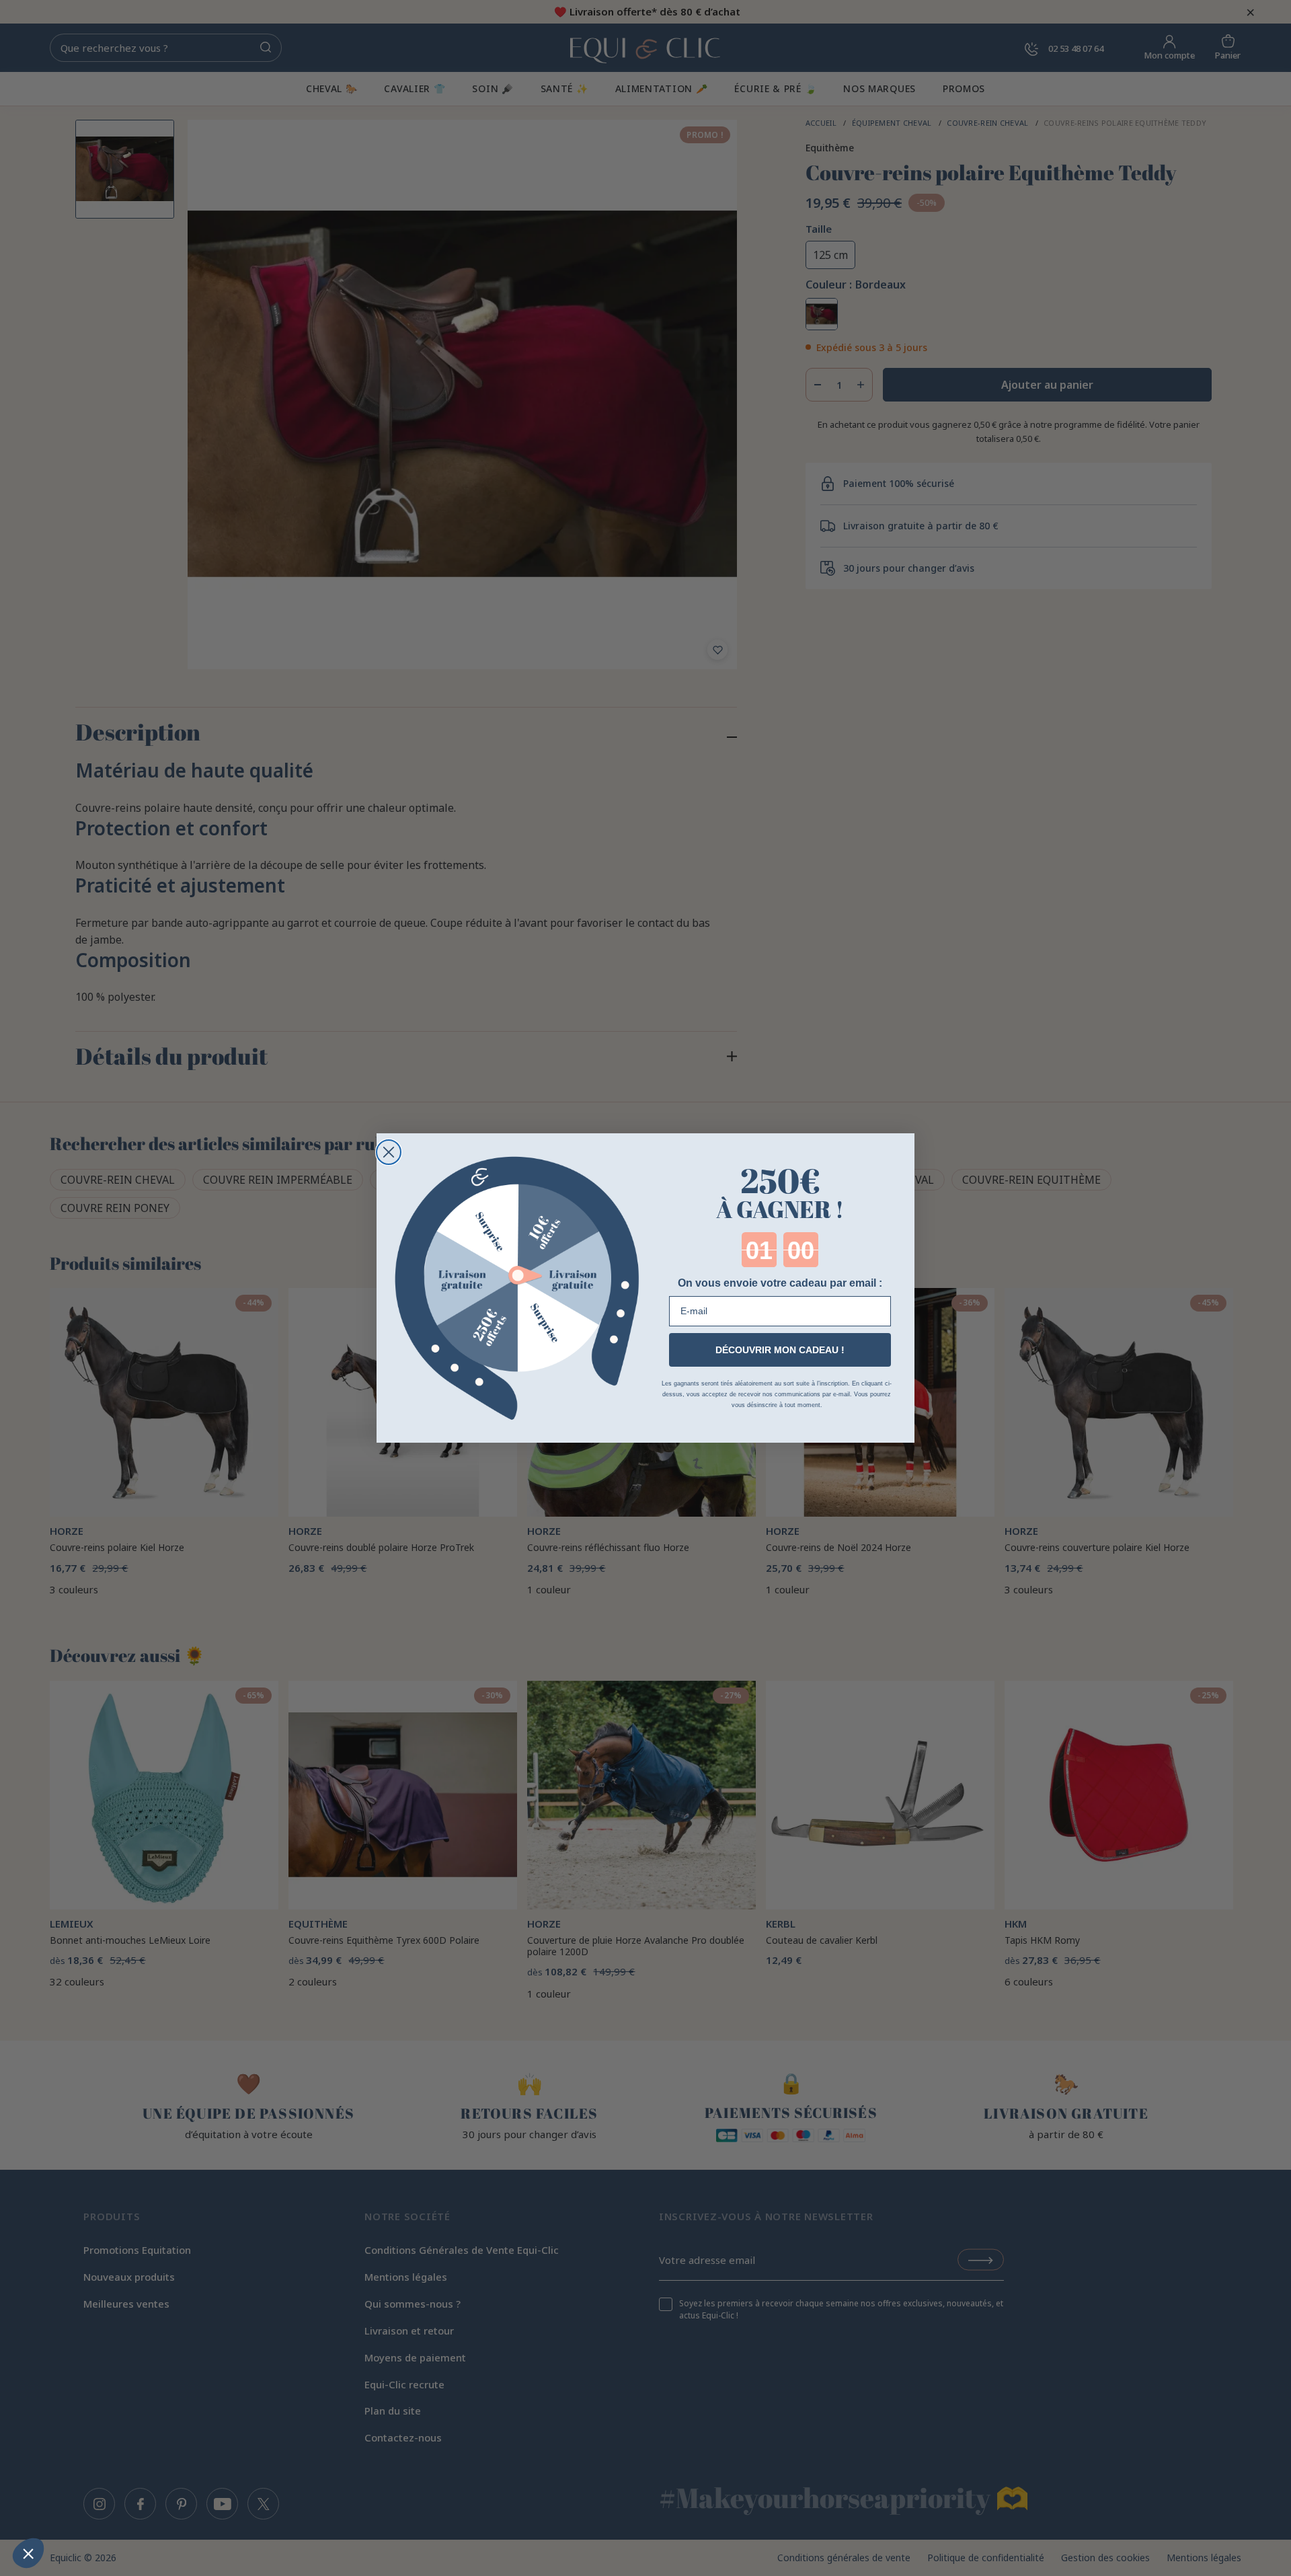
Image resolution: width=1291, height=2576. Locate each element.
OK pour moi (225, 2508)
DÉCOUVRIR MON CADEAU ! (780, 1350)
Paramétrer (84, 2508)
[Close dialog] (389, 1152)
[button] (28, 2553)
